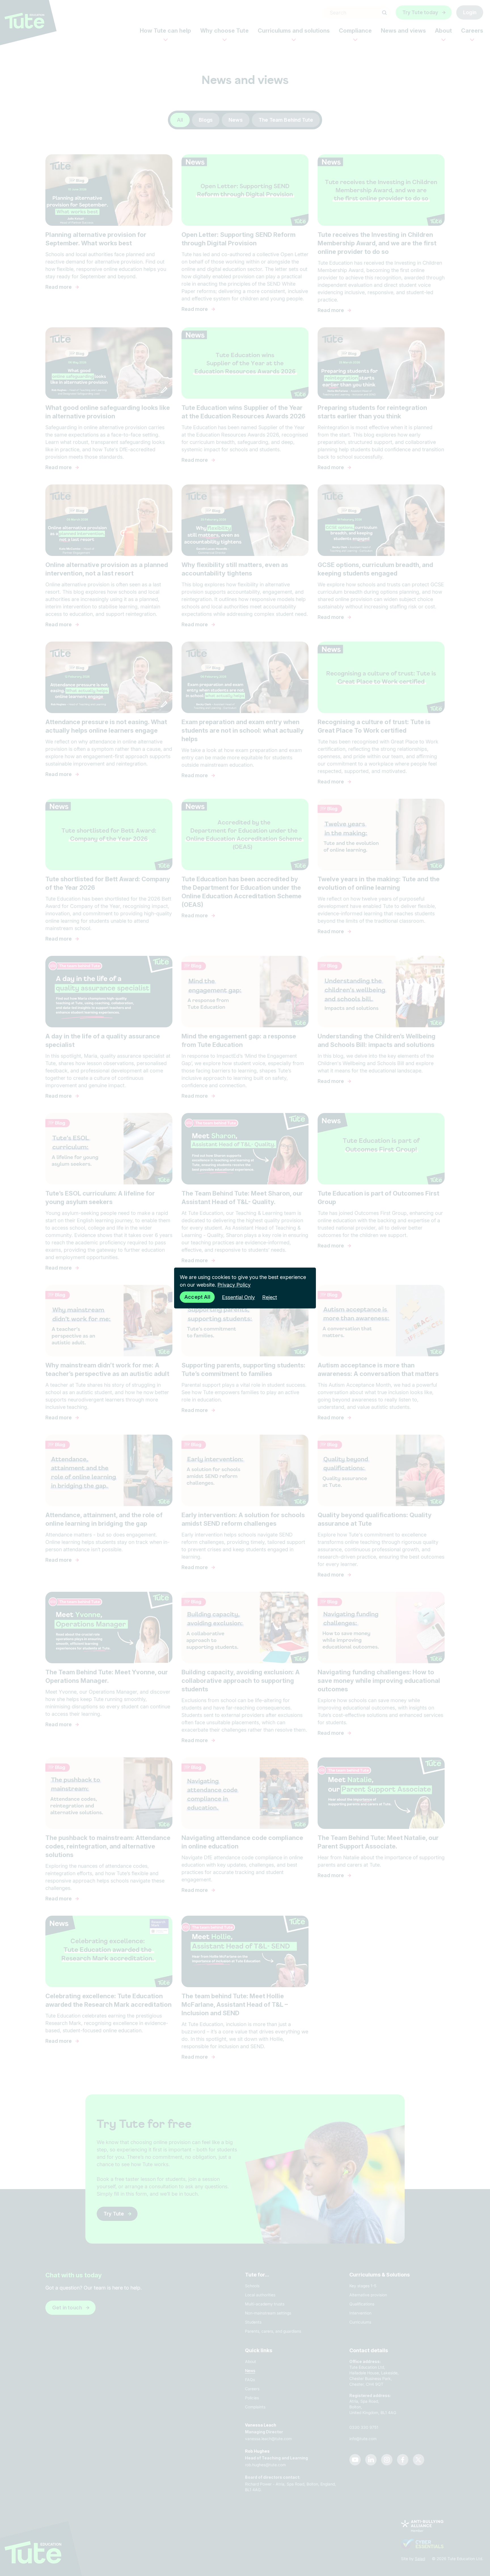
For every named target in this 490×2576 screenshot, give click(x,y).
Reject (270, 1297)
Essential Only (238, 1297)
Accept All (197, 1297)
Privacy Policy (234, 1285)
